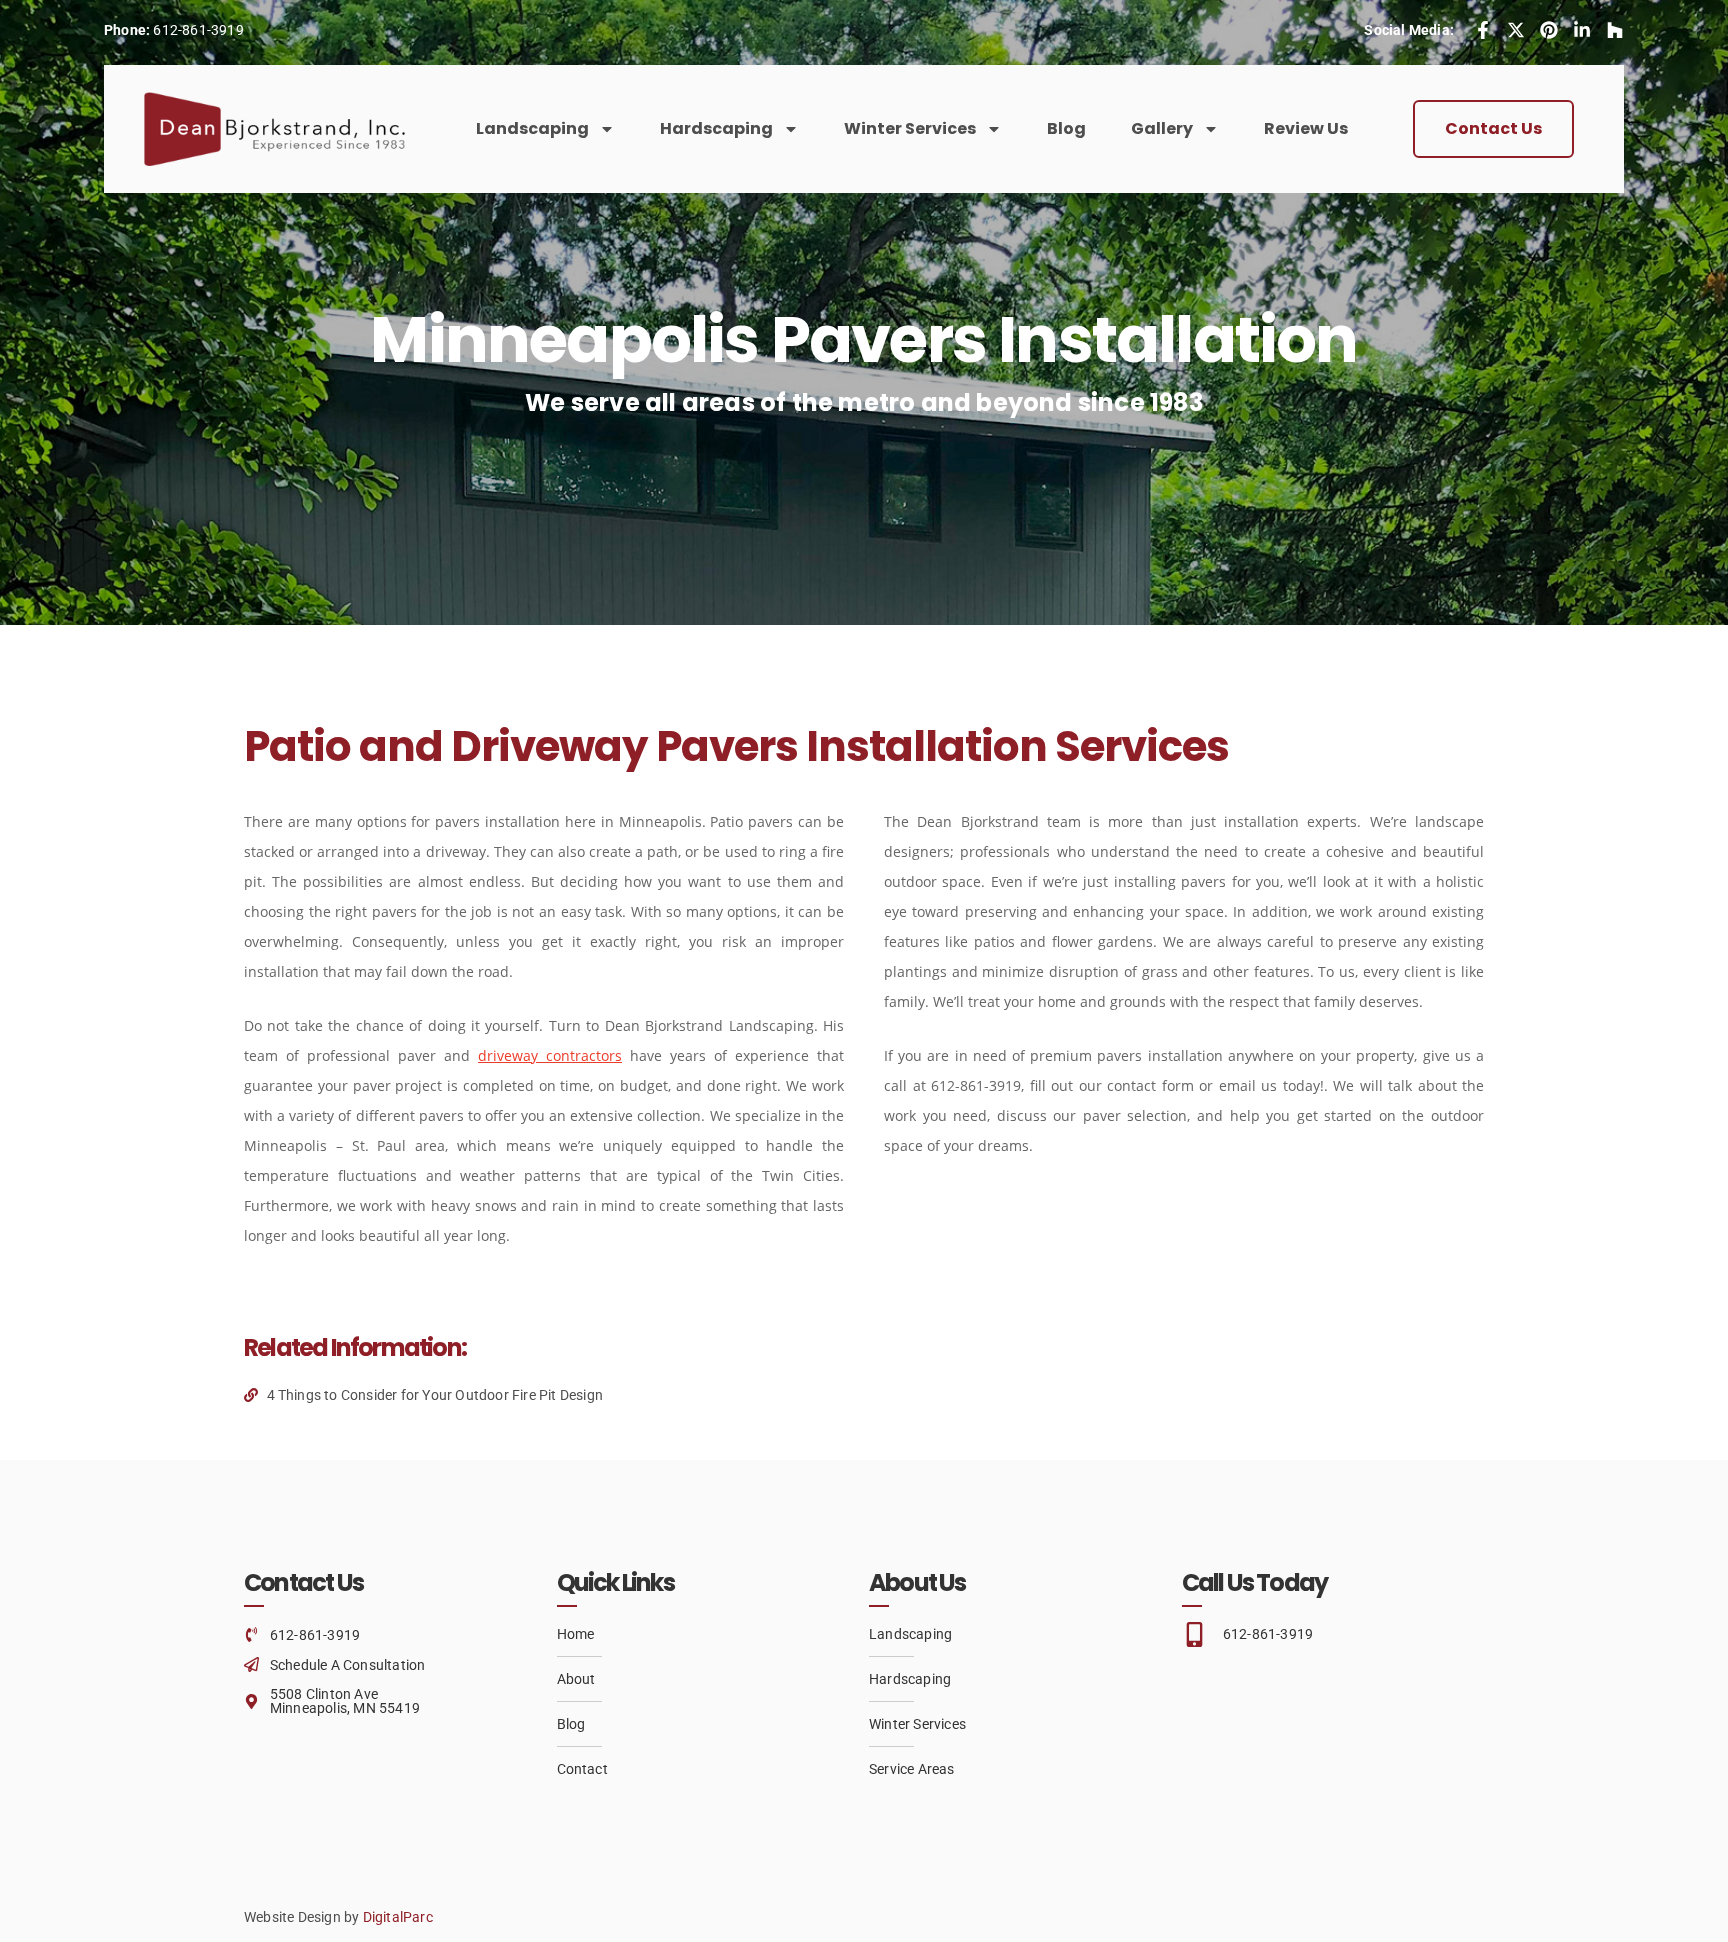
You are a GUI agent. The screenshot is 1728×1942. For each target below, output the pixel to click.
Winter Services (910, 128)
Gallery (1162, 128)
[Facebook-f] (1483, 30)
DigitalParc (398, 1917)
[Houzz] (1615, 30)
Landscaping (532, 128)
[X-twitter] (1516, 30)
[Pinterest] (1549, 30)
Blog (1066, 128)
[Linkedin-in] (1582, 30)
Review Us (1306, 128)
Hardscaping (716, 128)
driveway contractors (550, 1055)
